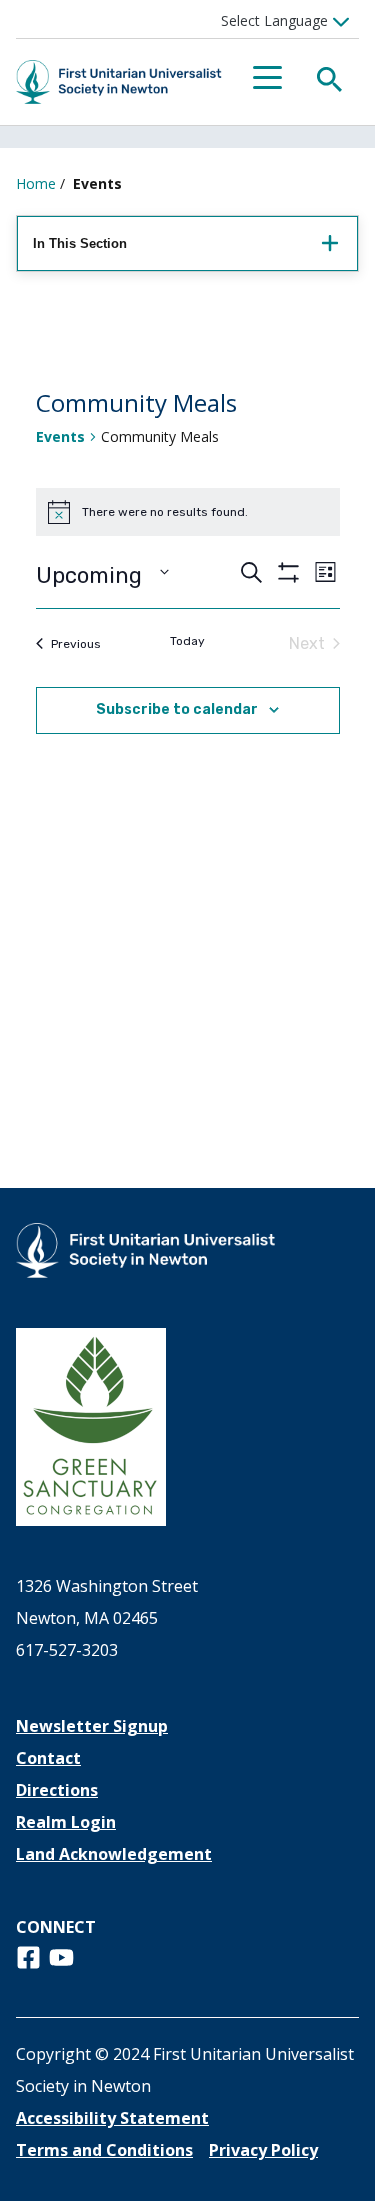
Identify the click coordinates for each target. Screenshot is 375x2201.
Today (187, 641)
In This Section (80, 243)
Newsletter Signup (92, 1726)
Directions (57, 1790)
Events (60, 436)
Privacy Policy (263, 2150)
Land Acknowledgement (114, 1854)
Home (36, 183)
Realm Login (66, 1822)
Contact (48, 1758)
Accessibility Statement (112, 2118)
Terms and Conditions (104, 2150)
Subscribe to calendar (177, 709)
